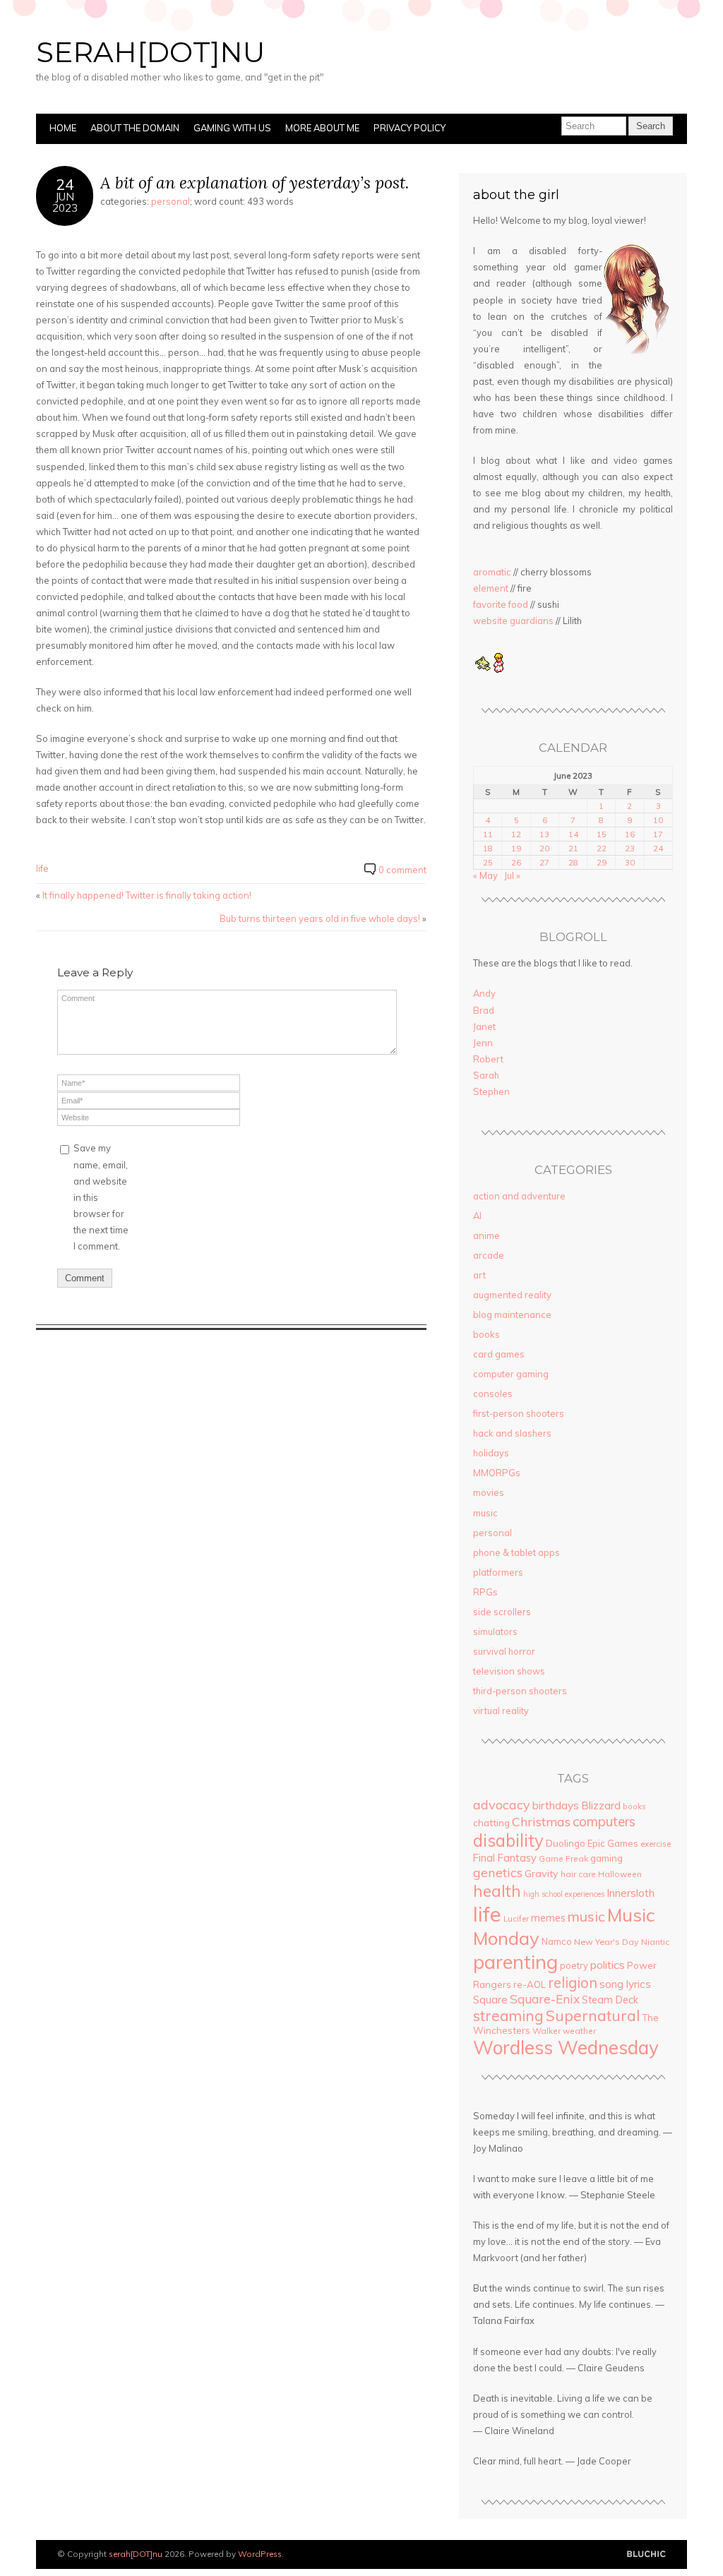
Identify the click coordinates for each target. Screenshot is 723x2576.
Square (490, 2000)
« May (485, 875)
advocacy (502, 1805)
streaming (508, 2015)
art (479, 1275)
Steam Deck (610, 2000)
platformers (498, 1572)
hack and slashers (512, 1433)
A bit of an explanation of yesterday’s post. (255, 182)
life (42, 868)
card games (499, 1354)
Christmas (541, 1821)
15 (602, 834)
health (497, 1891)
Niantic (655, 1942)
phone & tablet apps (516, 1552)
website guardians (513, 621)
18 (488, 848)
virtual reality (501, 1711)
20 (544, 848)
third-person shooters (520, 1691)
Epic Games (613, 1843)
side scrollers (502, 1612)
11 (488, 834)
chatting (491, 1822)
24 (658, 848)
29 (602, 862)
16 (630, 834)
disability (508, 1840)
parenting (515, 1961)
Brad (484, 1010)
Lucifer (516, 1919)
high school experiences (564, 1894)
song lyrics (625, 1984)
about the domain (135, 128)
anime (486, 1235)
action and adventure (519, 1196)
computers (604, 1821)
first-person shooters (519, 1413)
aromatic (492, 572)
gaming (607, 1858)
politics (608, 1965)
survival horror (504, 1651)
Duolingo (566, 1843)
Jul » (512, 875)
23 (630, 848)
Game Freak (563, 1858)
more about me (322, 128)
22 (602, 848)
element (491, 588)
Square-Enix (545, 1999)
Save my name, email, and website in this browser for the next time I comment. (101, 1197)
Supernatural (593, 2015)
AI (477, 1216)
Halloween (620, 1874)
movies (489, 1492)
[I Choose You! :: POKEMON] (482, 669)
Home (63, 128)
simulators (495, 1631)
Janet (484, 1026)
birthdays (556, 1805)
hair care (578, 1874)
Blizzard (601, 1805)
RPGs (485, 1592)
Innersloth (631, 1893)
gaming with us (232, 128)
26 (516, 862)
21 (573, 848)
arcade (489, 1255)
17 (658, 834)
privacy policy (410, 128)
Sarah (486, 1075)
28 (573, 862)
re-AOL (530, 1984)
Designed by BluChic (646, 2554)
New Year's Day (607, 1942)
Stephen (491, 1091)
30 (630, 862)
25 (488, 862)
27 (544, 862)
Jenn (483, 1043)
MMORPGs (497, 1473)
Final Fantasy (505, 1858)
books (486, 1334)
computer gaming (511, 1374)
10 (658, 820)
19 (516, 848)
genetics (498, 1873)
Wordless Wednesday (566, 2047)
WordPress (260, 2554)
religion (573, 1983)
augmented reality (512, 1295)
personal (171, 201)
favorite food (501, 604)
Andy (484, 993)
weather (579, 2031)
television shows (509, 1671)
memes (548, 1918)
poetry (574, 1965)
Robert (488, 1059)
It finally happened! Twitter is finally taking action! (147, 895)
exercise (656, 1844)
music (485, 1513)
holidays (491, 1453)
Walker (546, 2031)
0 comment (402, 870)
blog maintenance (512, 1314)
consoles (493, 1394)
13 (544, 834)
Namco (557, 1941)
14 (573, 834)
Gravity (542, 1874)
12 (516, 834)
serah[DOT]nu (150, 52)
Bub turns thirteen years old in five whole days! (320, 918)
